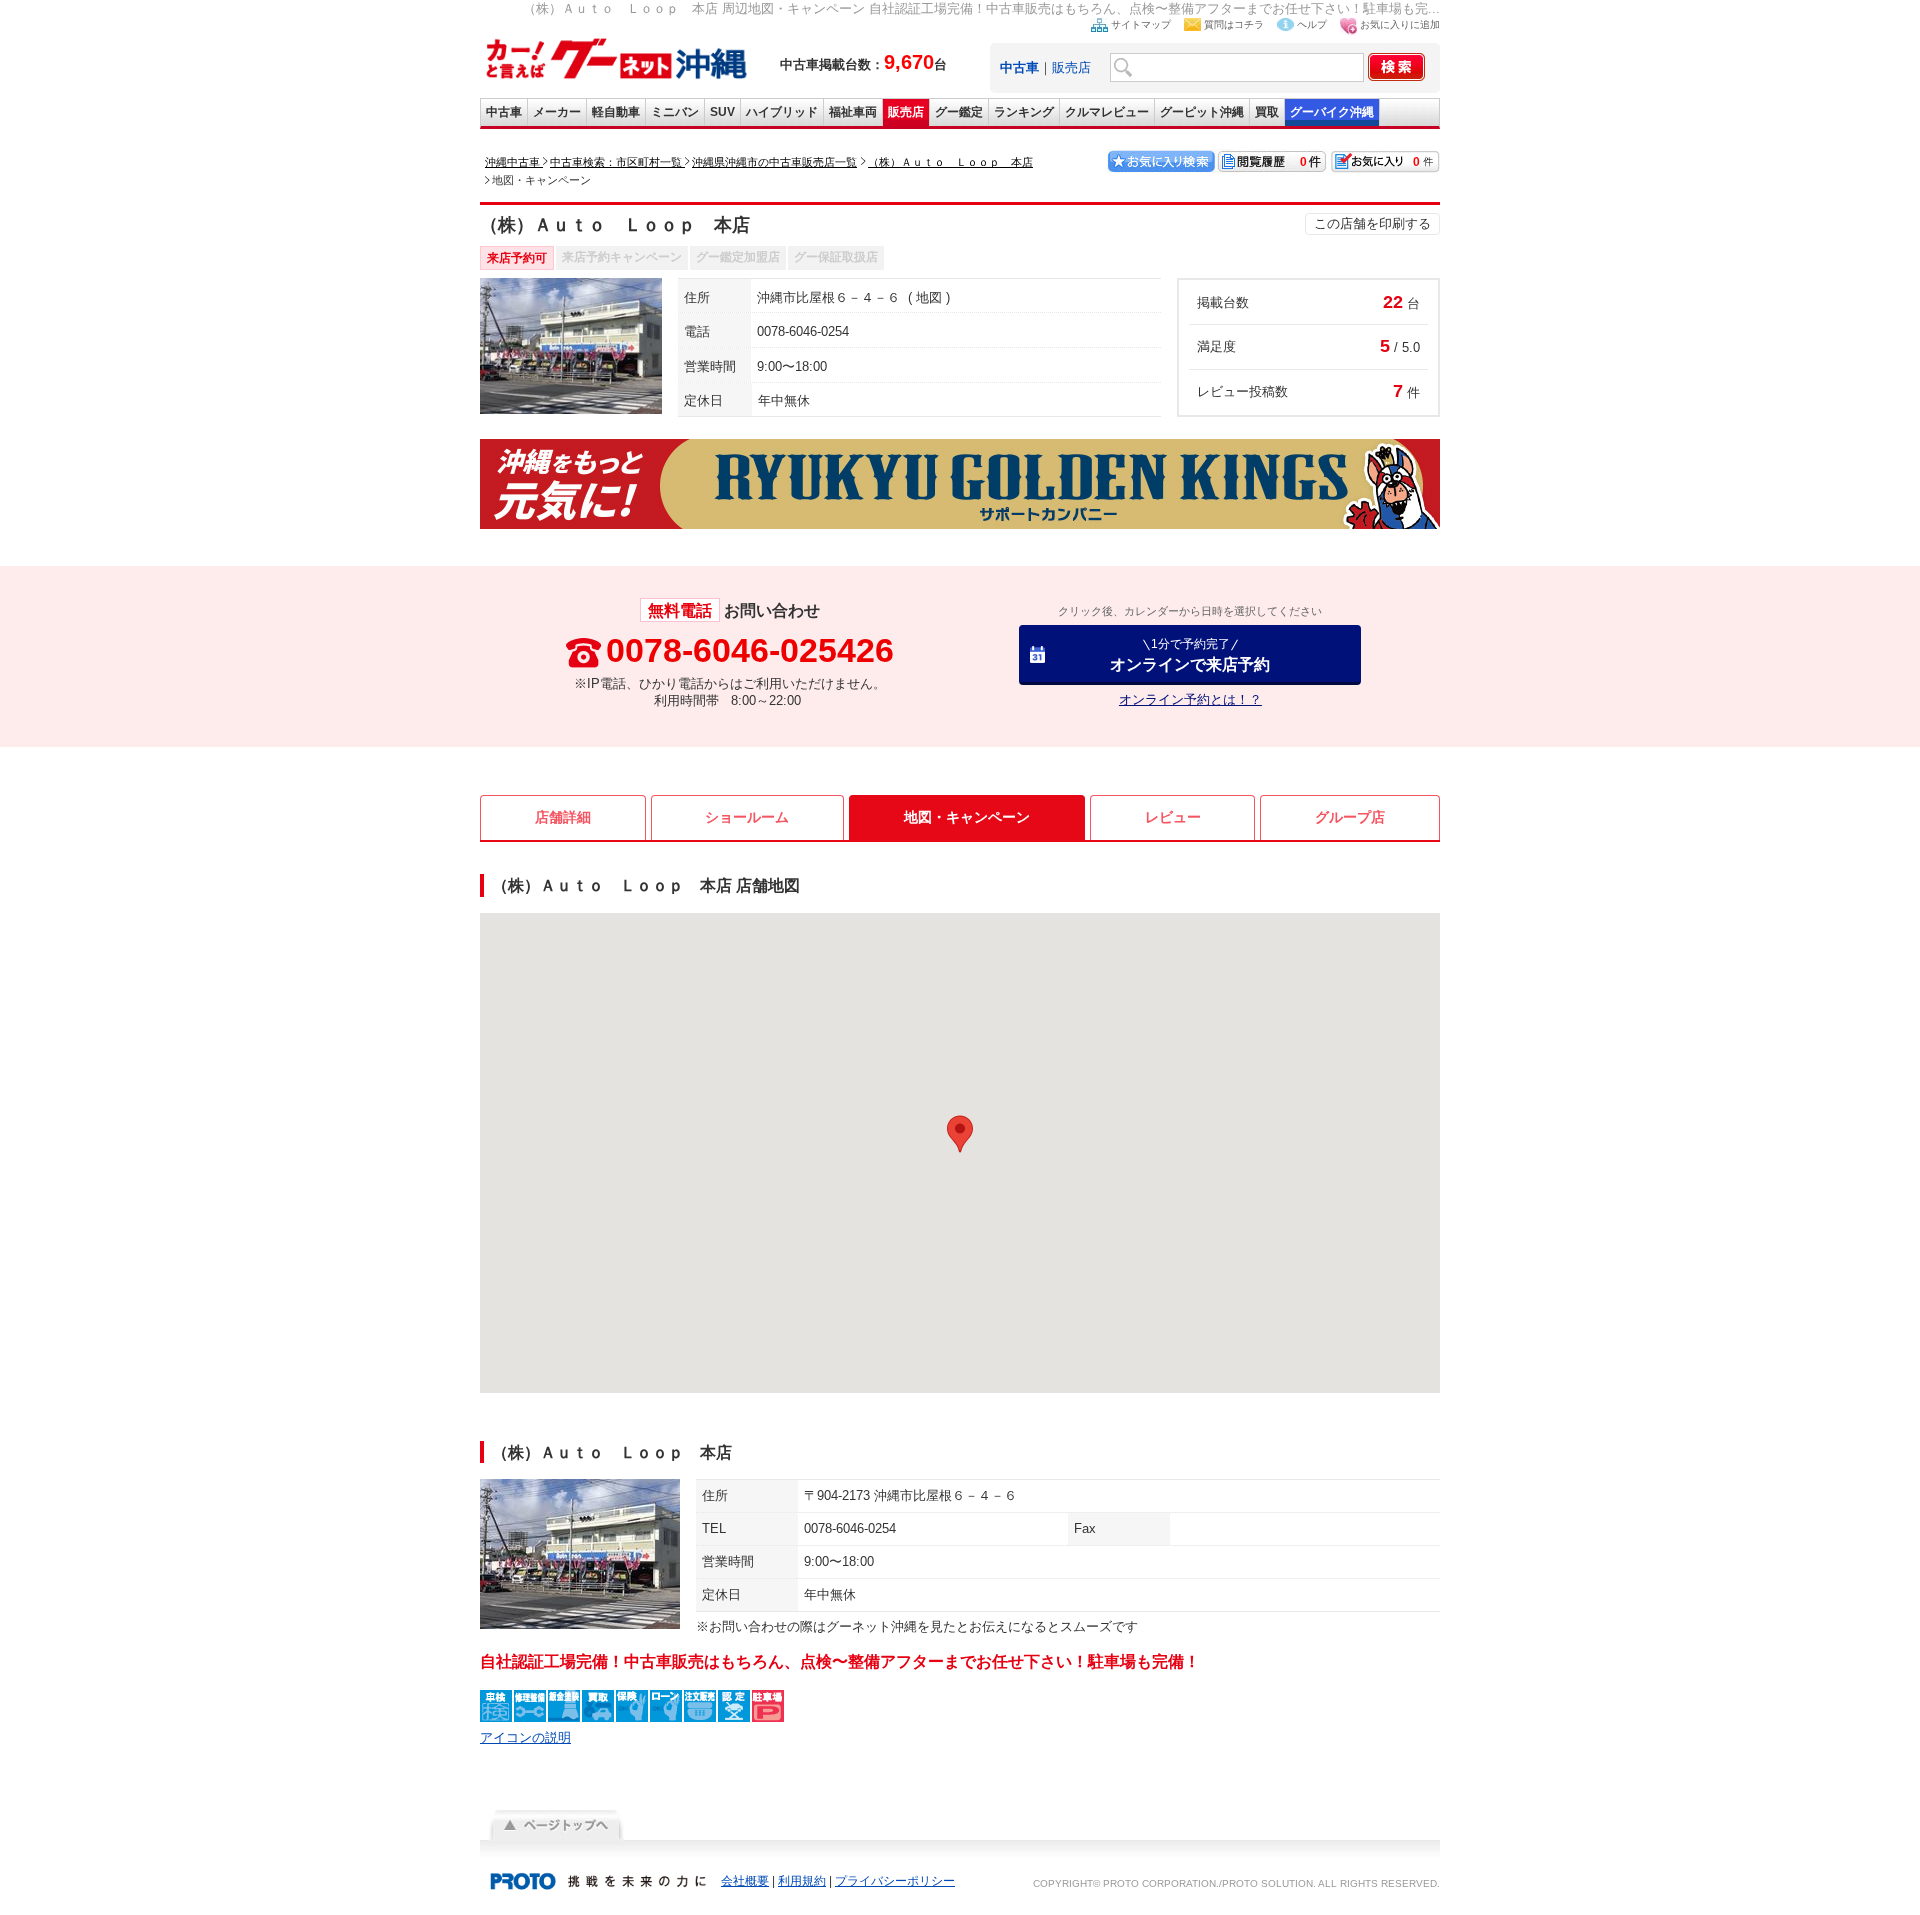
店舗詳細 (563, 817)
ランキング (1024, 112)
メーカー (557, 112)
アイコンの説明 (525, 1737)
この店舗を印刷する (1372, 223)
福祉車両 (853, 112)
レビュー (1173, 817)
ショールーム (747, 817)
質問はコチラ (1234, 24)
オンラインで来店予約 (1190, 654)
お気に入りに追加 (1400, 24)
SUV (722, 112)
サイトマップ (1141, 24)
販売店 (1071, 67)
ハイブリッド (782, 112)
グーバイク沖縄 (1332, 112)
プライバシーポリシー (895, 1881)
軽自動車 (616, 112)
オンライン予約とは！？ (1190, 699)
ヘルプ (1312, 24)
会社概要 (745, 1881)
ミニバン (675, 112)
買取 (1267, 112)
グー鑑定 (959, 112)
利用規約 (802, 1881)
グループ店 (1350, 817)
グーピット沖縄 (1202, 112)
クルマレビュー (1107, 112)
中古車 (504, 112)
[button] (960, 1134)
